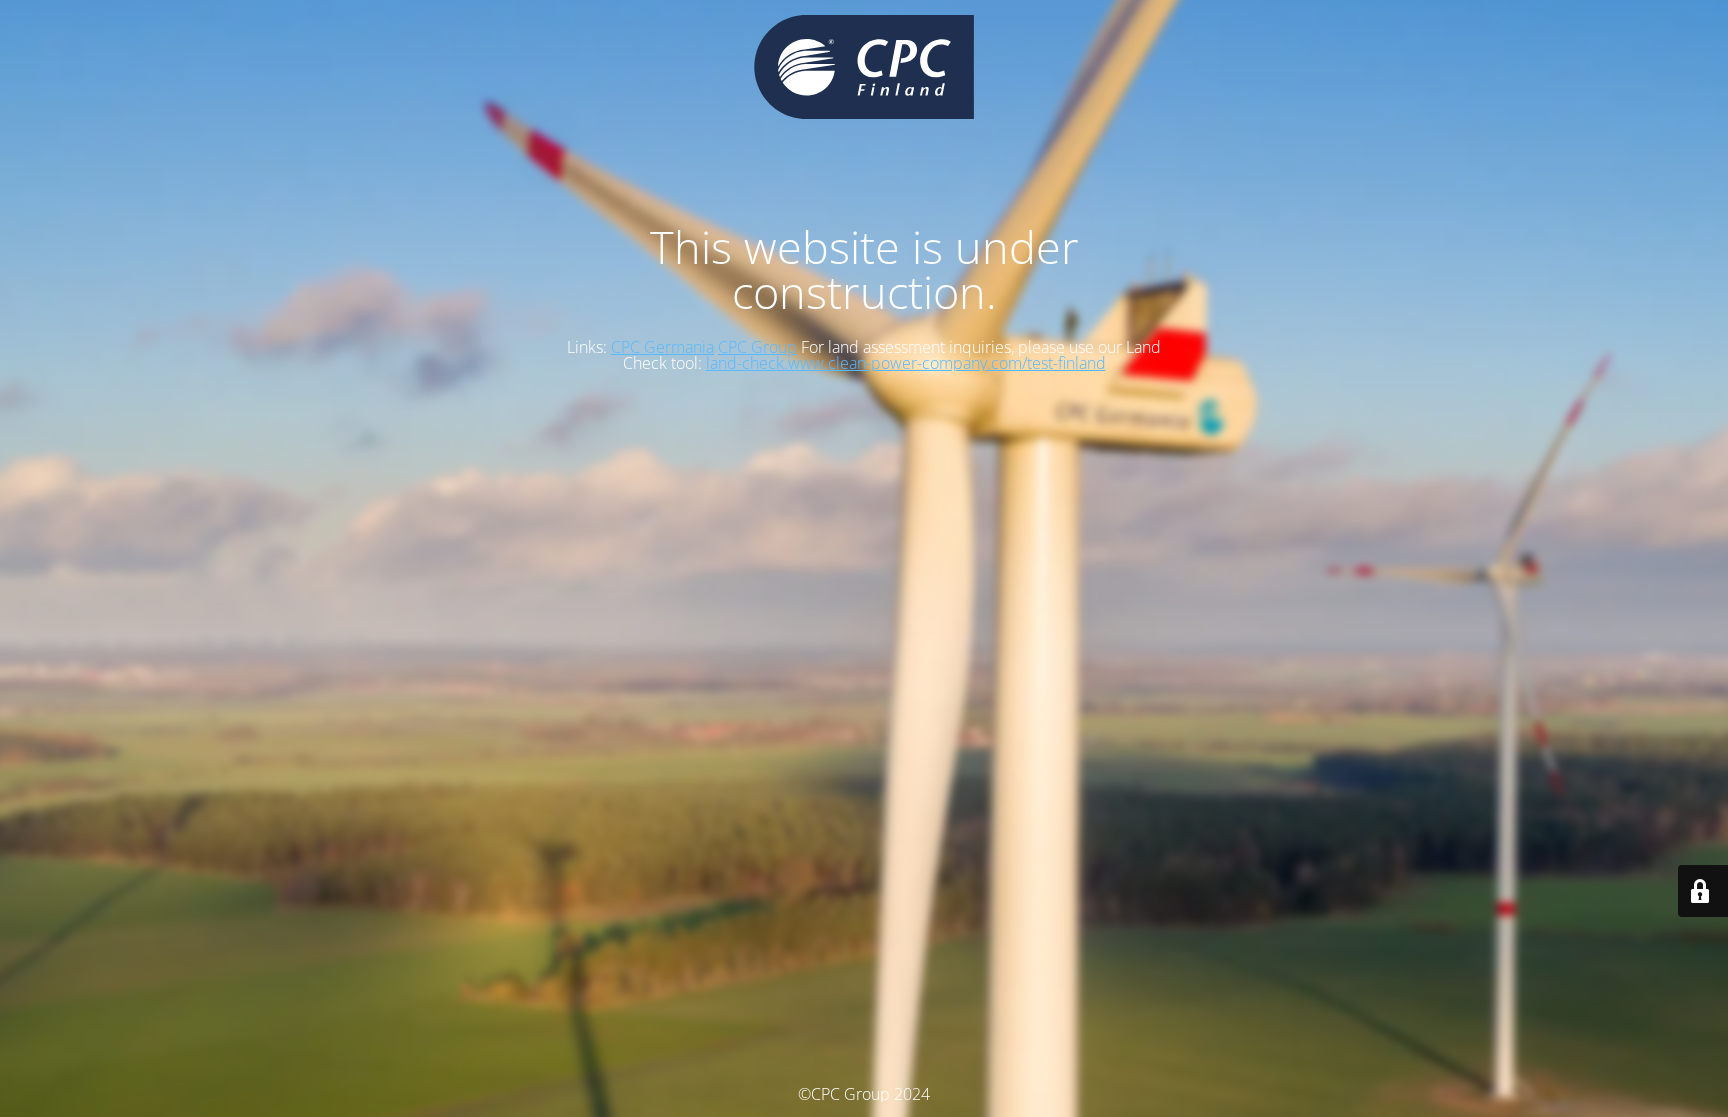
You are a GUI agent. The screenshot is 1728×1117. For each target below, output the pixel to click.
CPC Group (757, 347)
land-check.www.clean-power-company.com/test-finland (906, 363)
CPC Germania (662, 347)
